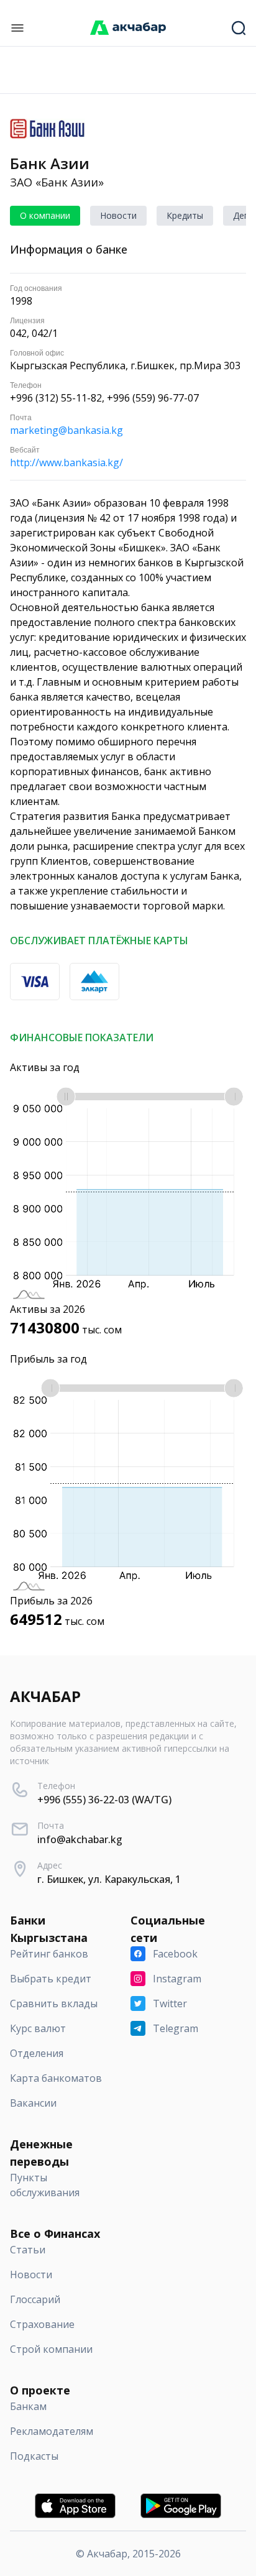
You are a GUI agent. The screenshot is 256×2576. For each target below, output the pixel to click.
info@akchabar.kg (80, 1839)
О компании (45, 215)
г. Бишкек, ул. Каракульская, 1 (109, 1879)
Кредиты (185, 215)
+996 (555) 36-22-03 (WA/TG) (104, 1800)
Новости (118, 215)
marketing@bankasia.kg (66, 430)
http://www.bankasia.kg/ (66, 462)
